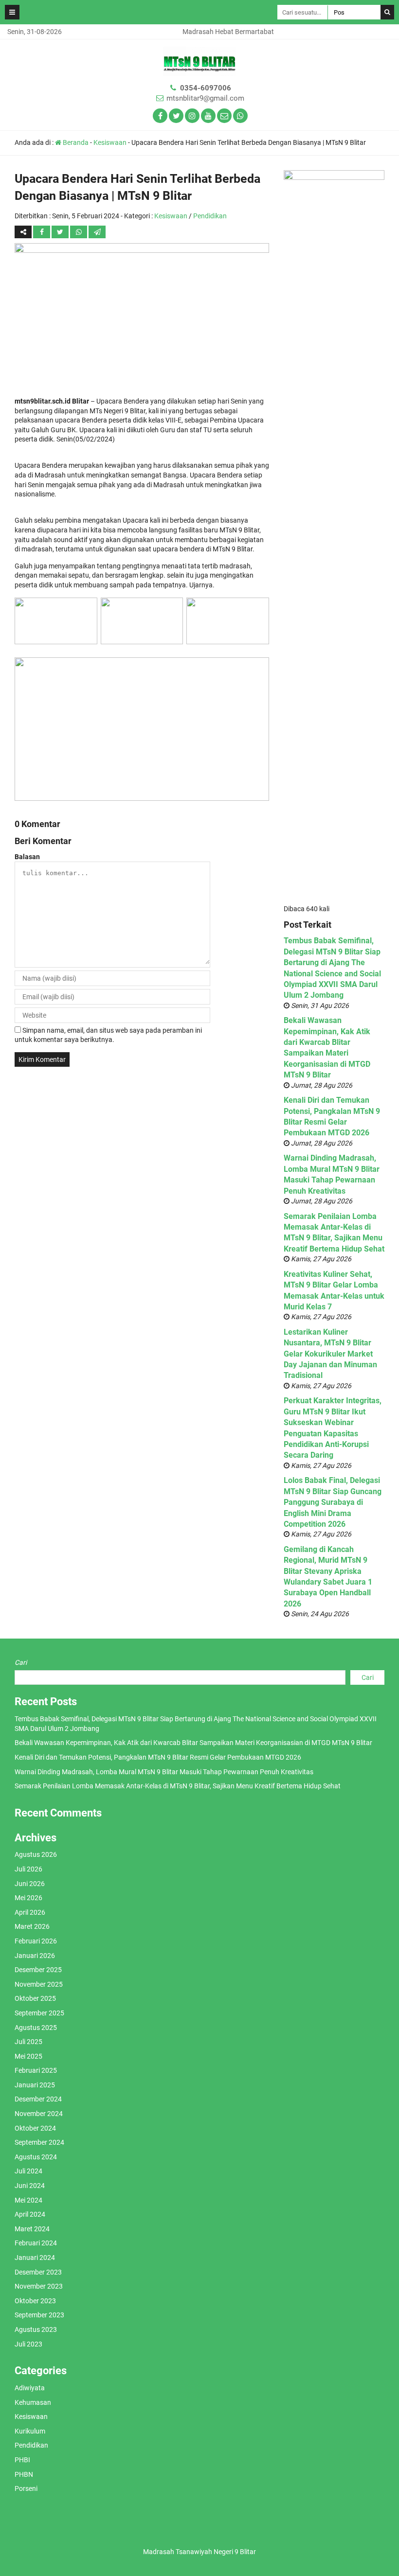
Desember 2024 (38, 2099)
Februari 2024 (36, 2243)
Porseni (26, 2488)
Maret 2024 (32, 2229)
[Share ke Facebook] (42, 232)
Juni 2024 (30, 2186)
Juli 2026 (28, 1869)
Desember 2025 (38, 1970)
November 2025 (39, 1984)
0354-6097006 (206, 88)
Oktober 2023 (35, 2301)
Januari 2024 (35, 2258)
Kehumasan (33, 2402)
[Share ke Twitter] (61, 232)
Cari (21, 1662)
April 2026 (30, 1912)
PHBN (24, 2474)
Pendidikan (210, 216)
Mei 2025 (28, 2056)
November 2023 (39, 2286)
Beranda (75, 142)
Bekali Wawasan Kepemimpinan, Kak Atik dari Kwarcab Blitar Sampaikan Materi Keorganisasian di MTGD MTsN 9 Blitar (193, 1743)
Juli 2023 (28, 2344)
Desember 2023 (38, 2272)
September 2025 (39, 2013)
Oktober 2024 (35, 2128)
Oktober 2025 (35, 1998)
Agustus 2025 (36, 2028)
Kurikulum (30, 2431)
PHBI (22, 2460)
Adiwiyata (30, 2388)
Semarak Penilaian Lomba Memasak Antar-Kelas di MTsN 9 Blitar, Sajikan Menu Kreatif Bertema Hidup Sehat (178, 1786)
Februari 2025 (36, 2070)
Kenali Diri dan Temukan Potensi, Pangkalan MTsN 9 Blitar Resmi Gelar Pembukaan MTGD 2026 (158, 1757)
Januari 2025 (35, 2085)
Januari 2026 (35, 1956)
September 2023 (39, 2315)
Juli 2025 (28, 2042)
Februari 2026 (36, 1941)
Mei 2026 (28, 1898)
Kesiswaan (110, 142)
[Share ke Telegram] (97, 232)
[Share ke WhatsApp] (79, 232)
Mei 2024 (28, 2200)
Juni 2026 (30, 1884)
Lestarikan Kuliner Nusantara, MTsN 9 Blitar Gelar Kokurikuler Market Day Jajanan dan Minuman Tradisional (330, 1354)
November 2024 (39, 2114)
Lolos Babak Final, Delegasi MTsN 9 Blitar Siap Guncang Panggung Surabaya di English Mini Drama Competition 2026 (333, 1502)
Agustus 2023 (36, 2329)
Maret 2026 (32, 1926)
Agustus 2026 (36, 1854)
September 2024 (39, 2142)
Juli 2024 (28, 2171)
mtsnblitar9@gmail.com (205, 98)
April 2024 (30, 2214)
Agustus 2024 (36, 2157)
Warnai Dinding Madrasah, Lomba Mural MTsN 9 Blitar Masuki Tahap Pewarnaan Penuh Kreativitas (164, 1772)
